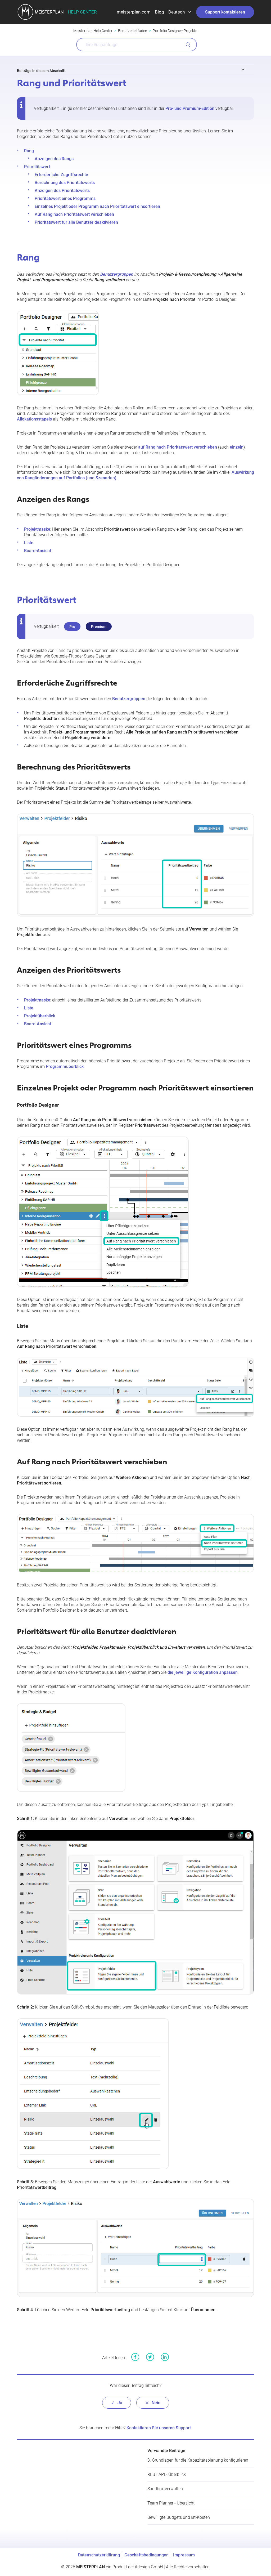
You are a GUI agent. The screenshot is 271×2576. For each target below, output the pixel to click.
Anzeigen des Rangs (54, 159)
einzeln (237, 447)
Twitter (150, 2357)
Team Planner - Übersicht (171, 2503)
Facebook (135, 2357)
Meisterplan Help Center (93, 31)
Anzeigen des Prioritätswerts (62, 191)
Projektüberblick (40, 1016)
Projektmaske (37, 529)
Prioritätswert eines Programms (65, 198)
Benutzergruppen (129, 699)
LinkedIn (165, 2357)
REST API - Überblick (167, 2474)
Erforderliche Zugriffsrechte (61, 175)
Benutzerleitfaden (133, 31)
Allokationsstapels (34, 419)
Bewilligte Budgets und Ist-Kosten (179, 2517)
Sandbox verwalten (165, 2489)
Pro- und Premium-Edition (190, 108)
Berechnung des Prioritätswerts (65, 183)
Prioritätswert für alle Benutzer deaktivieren (76, 222)
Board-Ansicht (38, 551)
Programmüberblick (65, 1066)
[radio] (117, 2403)
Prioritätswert (37, 167)
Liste (29, 543)
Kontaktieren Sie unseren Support (159, 2428)
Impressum (184, 2555)
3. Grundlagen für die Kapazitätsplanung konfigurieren (198, 2460)
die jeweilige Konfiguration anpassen (203, 1672)
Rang (29, 151)
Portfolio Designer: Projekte (175, 31)
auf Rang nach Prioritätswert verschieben (178, 447)
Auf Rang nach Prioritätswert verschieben (74, 214)
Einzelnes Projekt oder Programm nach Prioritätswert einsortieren (97, 206)
